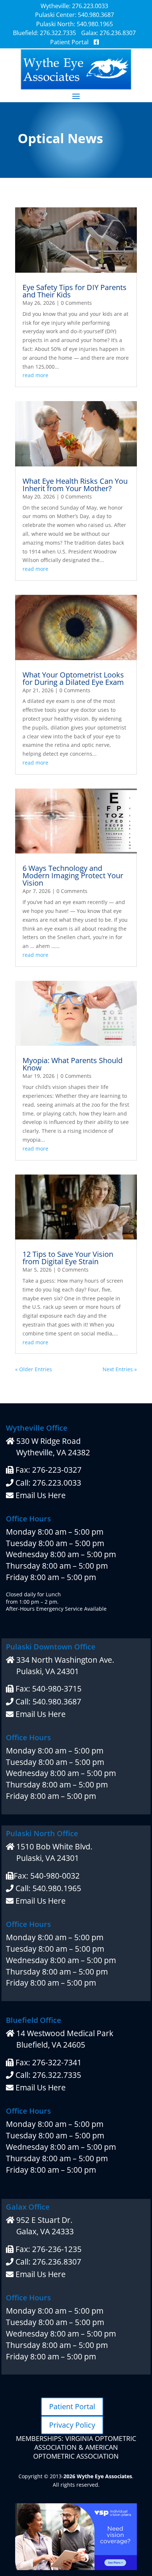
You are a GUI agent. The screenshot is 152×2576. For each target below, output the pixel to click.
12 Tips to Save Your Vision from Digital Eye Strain (68, 1258)
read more (35, 375)
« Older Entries (34, 1369)
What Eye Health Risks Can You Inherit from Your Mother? (75, 485)
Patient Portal (72, 2406)
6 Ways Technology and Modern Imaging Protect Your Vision (73, 875)
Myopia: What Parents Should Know (72, 1064)
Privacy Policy (72, 2425)
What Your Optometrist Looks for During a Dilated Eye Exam (73, 678)
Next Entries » (120, 1369)
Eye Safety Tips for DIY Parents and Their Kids (75, 291)
